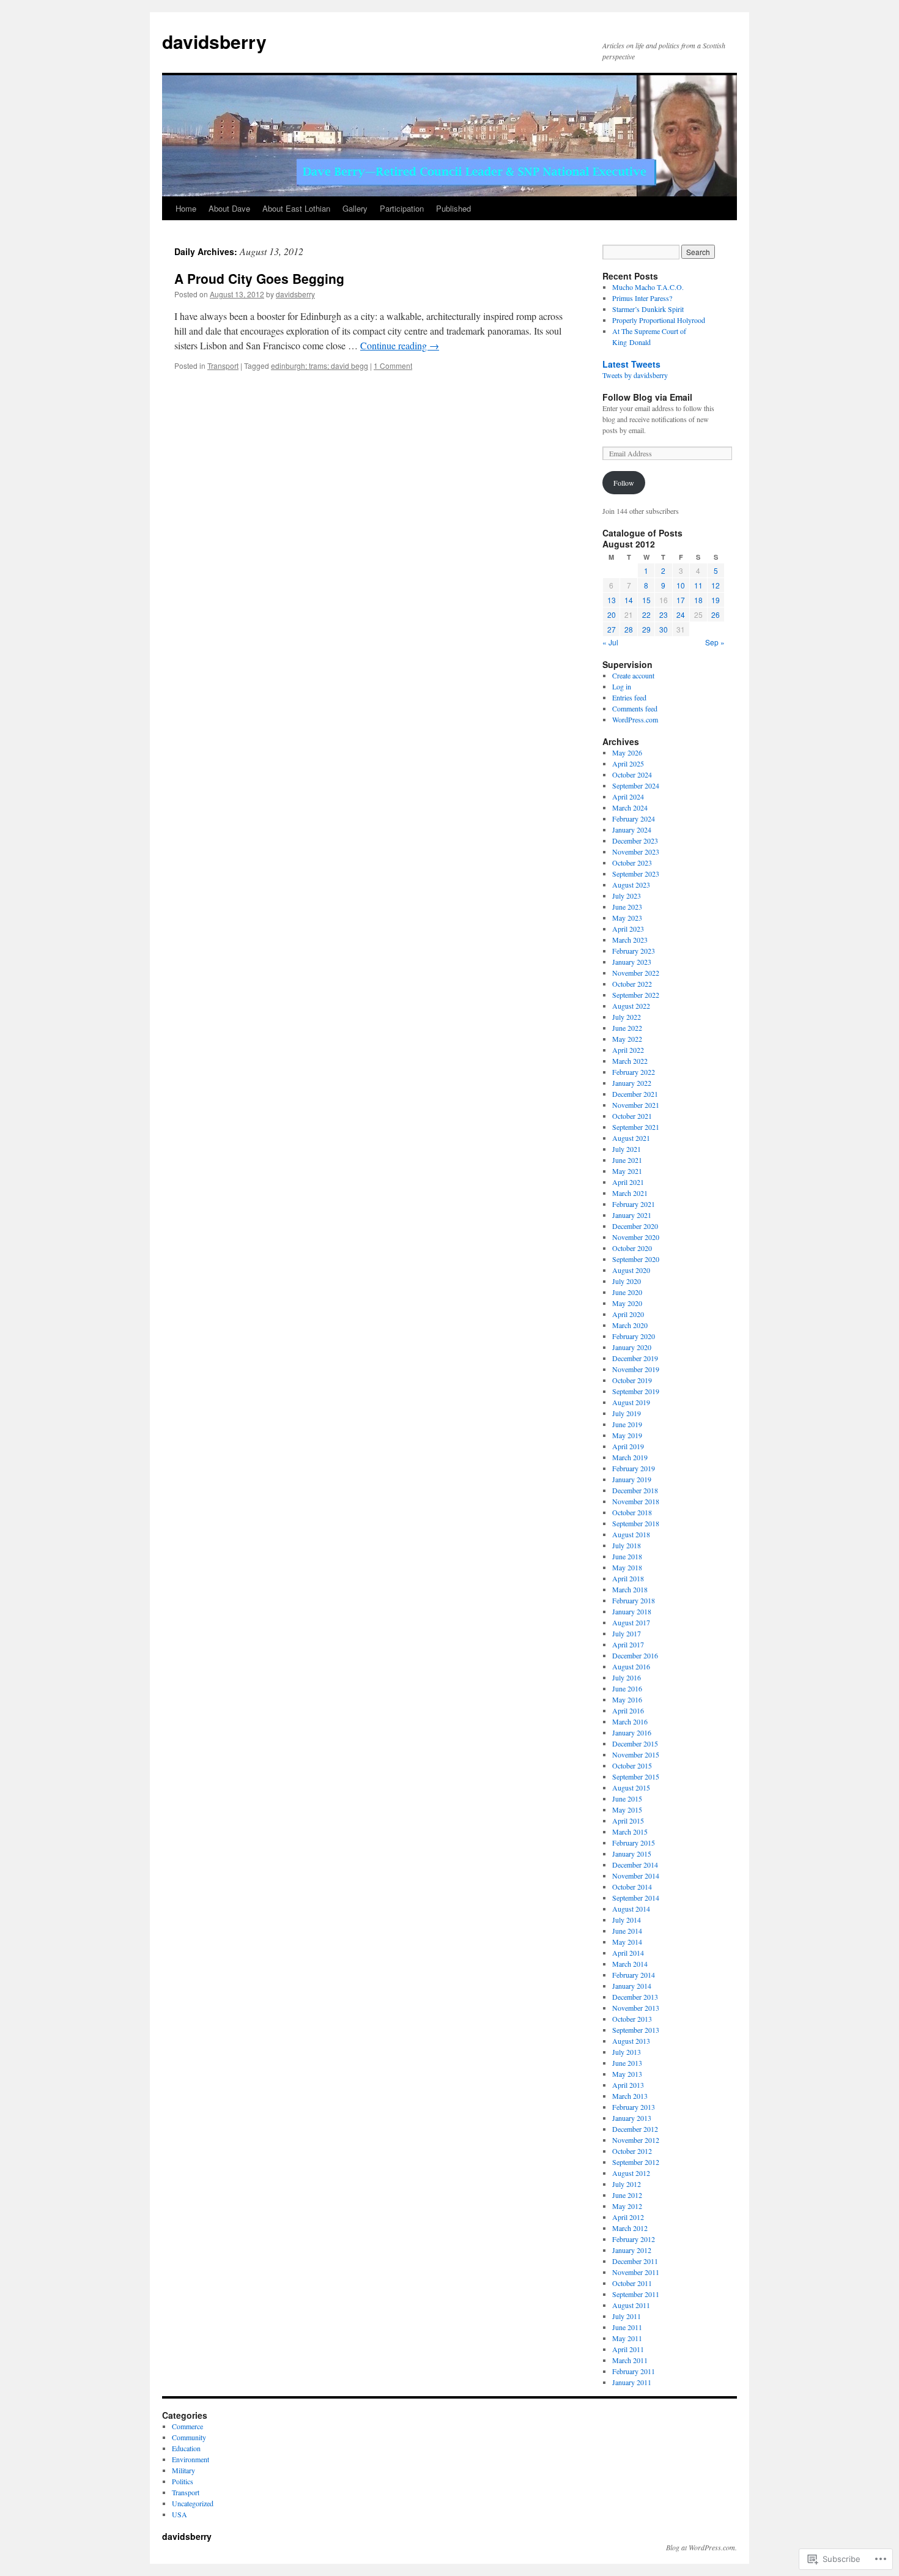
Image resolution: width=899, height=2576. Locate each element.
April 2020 (628, 1314)
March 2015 (630, 1832)
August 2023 (631, 885)
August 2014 (631, 1909)
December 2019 (635, 1358)
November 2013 (636, 2008)
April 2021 (628, 1182)
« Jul (610, 642)
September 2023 (636, 874)
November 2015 (636, 1754)
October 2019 (632, 1380)
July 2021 (627, 1149)
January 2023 (632, 962)
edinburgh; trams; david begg (320, 366)
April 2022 (628, 1050)
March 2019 (630, 1457)
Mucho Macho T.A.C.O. (648, 287)
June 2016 (627, 1688)
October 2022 (632, 984)
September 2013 (636, 2030)
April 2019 (628, 1446)
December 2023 (635, 841)
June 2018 (627, 1556)
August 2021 (631, 1138)
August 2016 (631, 1666)
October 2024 (632, 774)
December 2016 (635, 1655)
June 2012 (627, 2195)
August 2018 (631, 1534)
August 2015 (631, 1787)
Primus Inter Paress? (642, 298)
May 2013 (627, 2074)
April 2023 (628, 929)
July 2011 (627, 2316)
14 (629, 600)
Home (186, 208)
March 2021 (630, 1193)
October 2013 (632, 2019)
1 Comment (393, 366)
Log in (622, 686)
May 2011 (627, 2338)
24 (681, 614)
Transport (223, 366)
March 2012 (630, 2228)
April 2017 (628, 1644)
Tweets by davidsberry (635, 375)
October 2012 (632, 2151)
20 (612, 614)
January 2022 (632, 1083)
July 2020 (627, 1281)
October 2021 (632, 1116)
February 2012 (634, 2239)
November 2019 (636, 1369)
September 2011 (636, 2294)
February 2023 (634, 951)
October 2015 (632, 1765)
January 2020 (632, 1347)
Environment (191, 2459)
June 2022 (627, 1028)
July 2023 (627, 896)
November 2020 (636, 1237)
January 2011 (632, 2382)
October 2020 (632, 1248)
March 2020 (630, 1325)
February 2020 (634, 1336)
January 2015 (632, 1854)
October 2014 (632, 1887)
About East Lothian (296, 208)
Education (186, 2448)
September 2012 (636, 2162)
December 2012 (635, 2129)
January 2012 (632, 2250)
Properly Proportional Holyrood (659, 320)
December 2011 (635, 2261)
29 (646, 629)
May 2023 (627, 918)
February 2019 (634, 1468)
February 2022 (634, 1072)
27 (612, 629)
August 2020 (631, 1270)
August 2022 (631, 1006)
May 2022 (627, 1039)
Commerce (187, 2426)
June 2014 (627, 1931)
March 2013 (630, 2096)
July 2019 (627, 1413)
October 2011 (632, 2283)
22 (646, 614)
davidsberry (214, 41)
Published (453, 208)
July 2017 (627, 1633)
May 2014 (627, 1942)
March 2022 (630, 1061)
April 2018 (628, 1578)
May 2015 (627, 1810)
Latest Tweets (631, 364)
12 (716, 585)
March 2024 (630, 807)
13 (612, 600)
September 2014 (636, 1898)
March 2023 (630, 940)
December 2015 (635, 1743)
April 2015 (628, 1821)
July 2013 (627, 2052)
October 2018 (632, 1512)
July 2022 (627, 1017)
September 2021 (636, 1127)
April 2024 (628, 796)
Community (189, 2437)
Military (183, 2470)
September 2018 (636, 1523)
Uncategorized (193, 2503)
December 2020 (635, 1226)
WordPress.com (635, 719)
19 (716, 600)
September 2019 (636, 1391)
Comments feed (635, 708)
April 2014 (628, 1953)
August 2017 (631, 1622)
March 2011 (630, 2360)
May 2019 (627, 1435)
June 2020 (627, 1292)
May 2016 (627, 1699)
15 (646, 600)
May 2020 (627, 1303)
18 (698, 600)
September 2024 (636, 785)
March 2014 (630, 1964)
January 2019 (632, 1479)
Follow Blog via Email (647, 397)
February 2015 (634, 1843)
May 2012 (627, 2206)
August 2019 (631, 1402)
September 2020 (636, 1259)
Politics (183, 2481)
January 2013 (632, 2118)
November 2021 (636, 1105)
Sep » (715, 642)
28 (629, 629)
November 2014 (636, 1876)
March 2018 (630, 1589)
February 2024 (634, 818)
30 (664, 629)
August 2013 (631, 2041)
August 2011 (631, 2305)
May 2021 (627, 1171)
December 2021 (635, 1094)
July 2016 (627, 1677)
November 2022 (636, 973)
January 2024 (632, 830)
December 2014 (635, 1865)
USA (179, 2514)
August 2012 (631, 2173)
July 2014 (627, 1920)
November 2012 (636, 2140)
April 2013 (628, 2085)
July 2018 (627, 1545)
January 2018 (632, 1611)
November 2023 (636, 852)
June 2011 (627, 2327)
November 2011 (636, 2272)
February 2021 (634, 1204)
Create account (633, 675)
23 (664, 614)
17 (681, 600)
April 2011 (628, 2349)
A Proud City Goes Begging (259, 278)
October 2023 (632, 863)
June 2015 (627, 1798)
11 (698, 585)
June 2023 (627, 907)
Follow (624, 483)
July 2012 (627, 2184)
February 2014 (634, 1975)
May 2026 (627, 752)
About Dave (229, 208)
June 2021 (627, 1160)
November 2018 (636, 1501)
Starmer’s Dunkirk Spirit (648, 309)
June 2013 (627, 2063)
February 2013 (634, 2107)
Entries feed (629, 697)
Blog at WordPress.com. (701, 2547)
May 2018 (627, 1567)
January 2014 (632, 1986)
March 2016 (630, 1721)
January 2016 (632, 1732)
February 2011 (634, 2371)
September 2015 (636, 1776)
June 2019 (627, 1424)
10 (681, 585)
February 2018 (634, 1600)
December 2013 (635, 1997)
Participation (402, 208)
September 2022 (636, 995)
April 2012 (628, 2217)
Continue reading (400, 345)
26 (716, 614)
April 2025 (628, 763)
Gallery (355, 208)
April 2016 (628, 1710)
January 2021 (632, 1215)
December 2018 (635, 1490)
